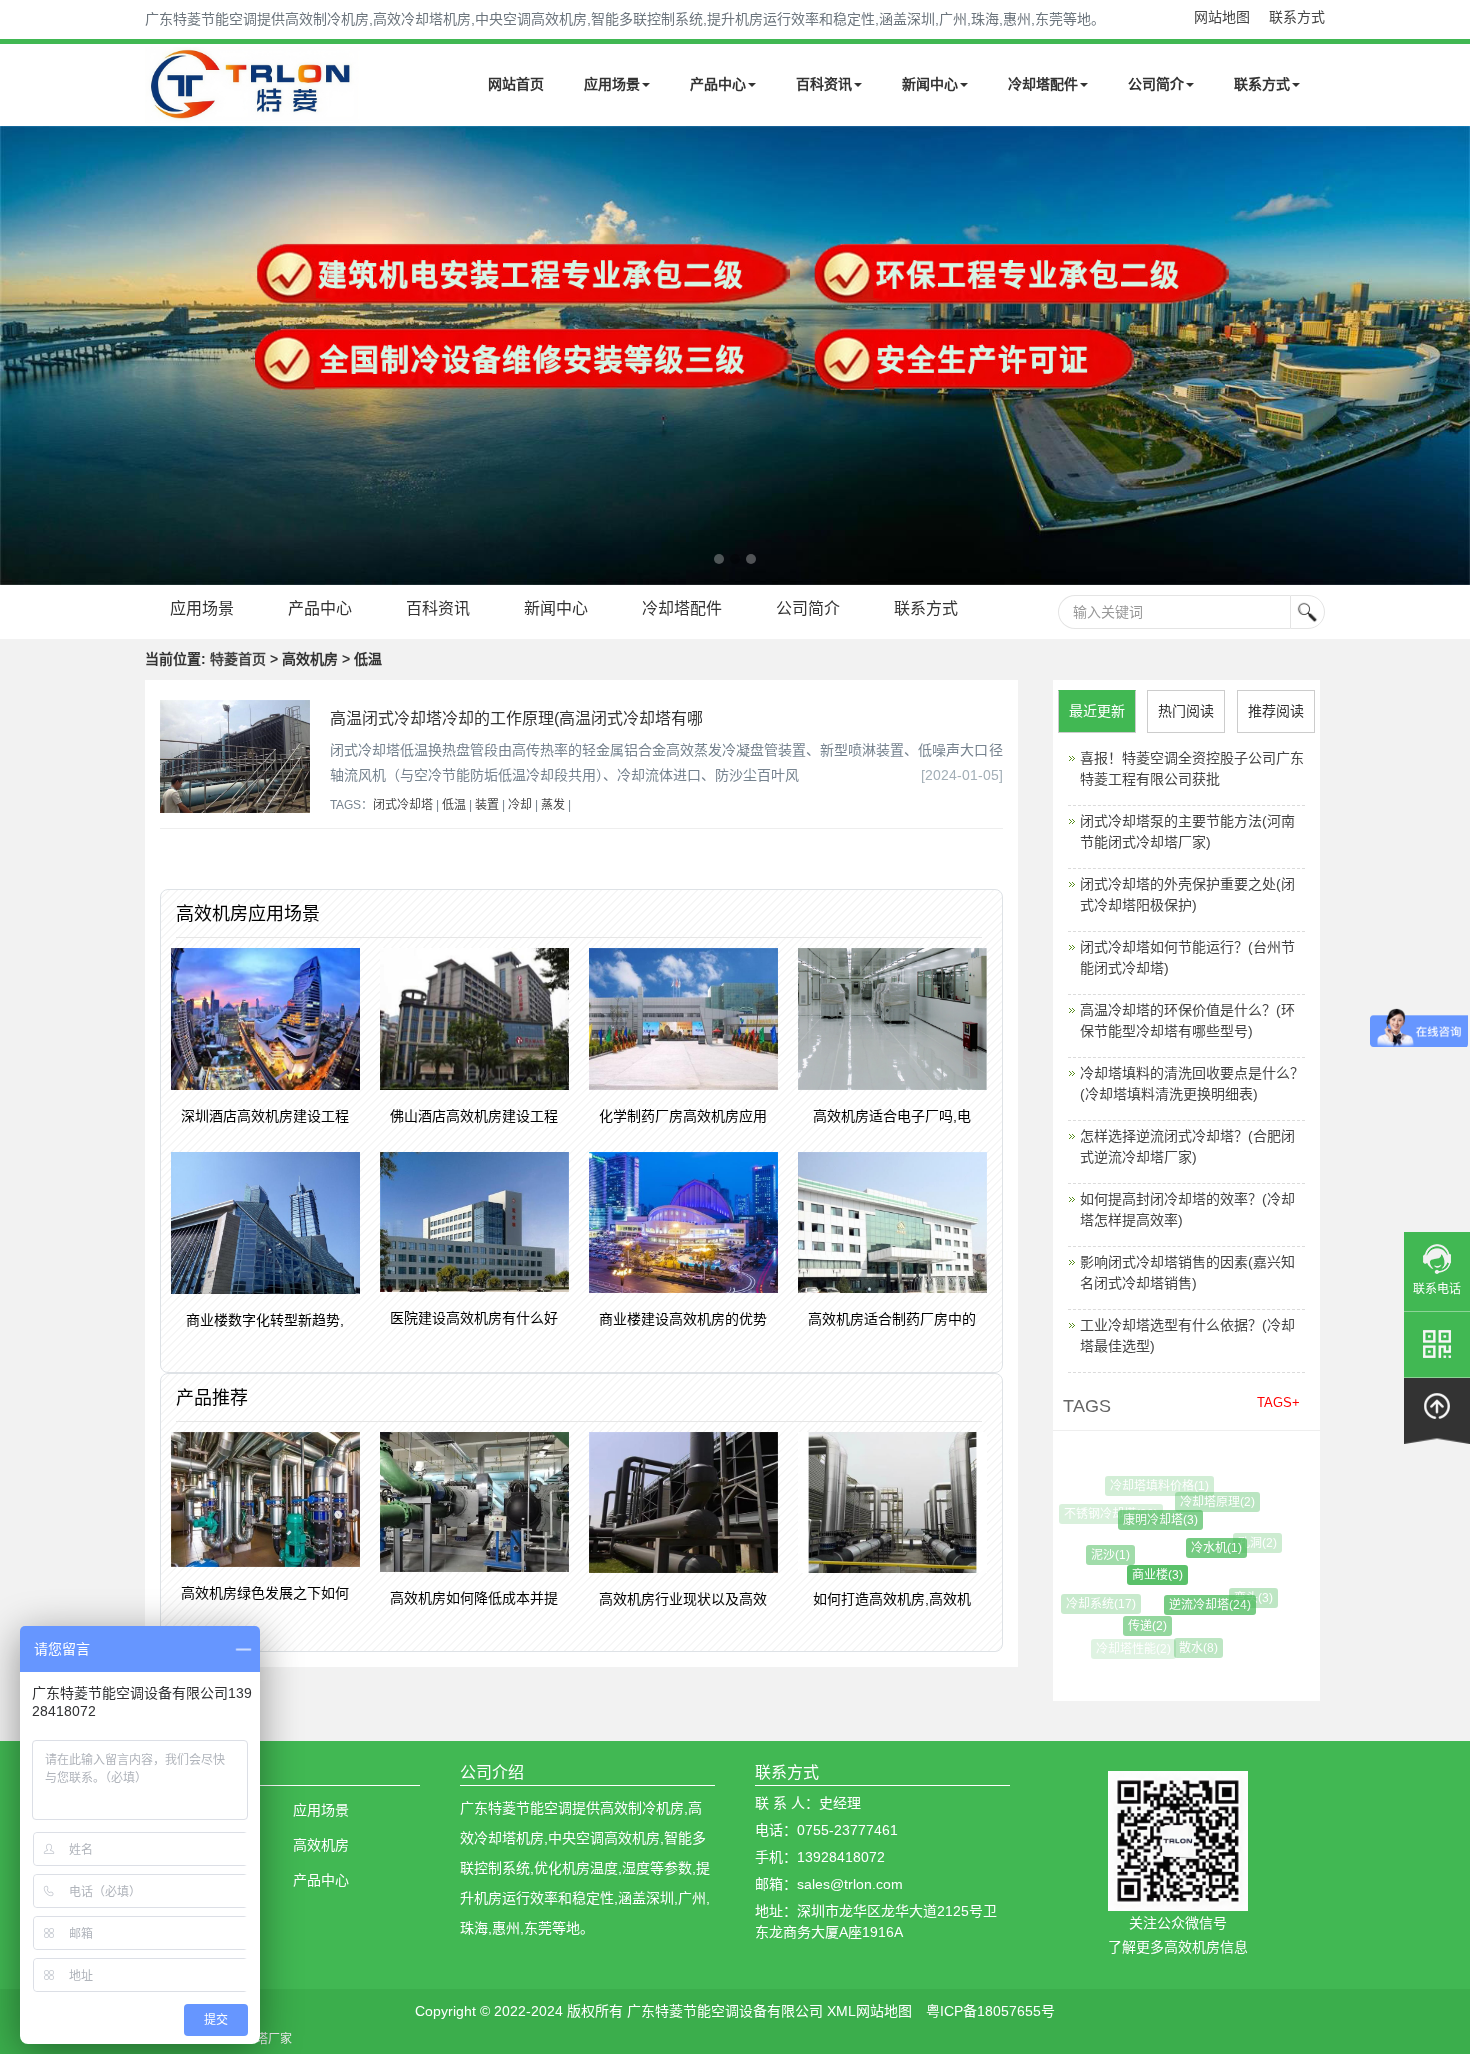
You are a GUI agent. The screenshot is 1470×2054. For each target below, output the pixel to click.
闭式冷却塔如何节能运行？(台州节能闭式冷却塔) (1187, 957)
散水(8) (1189, 1648)
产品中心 (718, 84)
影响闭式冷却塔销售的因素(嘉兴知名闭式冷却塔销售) (1187, 1272)
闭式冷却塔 (403, 805)
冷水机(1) (1199, 1548)
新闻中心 (930, 84)
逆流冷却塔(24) (1193, 1605)
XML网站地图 (869, 2011)
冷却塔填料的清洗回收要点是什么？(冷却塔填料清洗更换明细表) (1192, 1083)
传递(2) (1134, 1626)
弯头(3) (1243, 1598)
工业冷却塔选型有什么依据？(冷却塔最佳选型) (1187, 1335)
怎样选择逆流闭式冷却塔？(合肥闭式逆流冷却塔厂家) (1187, 1146)
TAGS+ (1278, 1402)
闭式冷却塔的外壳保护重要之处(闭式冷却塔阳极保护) (1187, 894)
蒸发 (553, 805)
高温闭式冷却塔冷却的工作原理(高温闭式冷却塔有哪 (516, 718)
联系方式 (1297, 17)
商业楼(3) (1139, 1575)
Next (20, 355)
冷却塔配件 (1043, 84)
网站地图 (1222, 17)
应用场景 (612, 84)
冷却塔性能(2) (1132, 1649)
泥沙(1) (1099, 1555)
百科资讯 (824, 84)
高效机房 (321, 1845)
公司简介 (1156, 84)
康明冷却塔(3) (1146, 1520)
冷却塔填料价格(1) (1155, 1486)
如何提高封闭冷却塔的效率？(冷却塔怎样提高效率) (1187, 1209)
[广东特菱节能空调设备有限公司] (252, 108)
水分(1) (1239, 1635)
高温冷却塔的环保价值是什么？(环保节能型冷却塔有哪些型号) (1187, 1020)
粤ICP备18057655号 (990, 2011)
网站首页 (516, 84)
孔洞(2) (1249, 1543)
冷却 (520, 805)
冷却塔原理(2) (1207, 1502)
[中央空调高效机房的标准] (735, 355)
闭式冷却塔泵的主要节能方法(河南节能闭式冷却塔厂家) (1187, 831)
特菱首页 (238, 659)
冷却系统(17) (1095, 1604)
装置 (487, 805)
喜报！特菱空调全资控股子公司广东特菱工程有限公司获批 (1192, 768)
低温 (454, 805)
